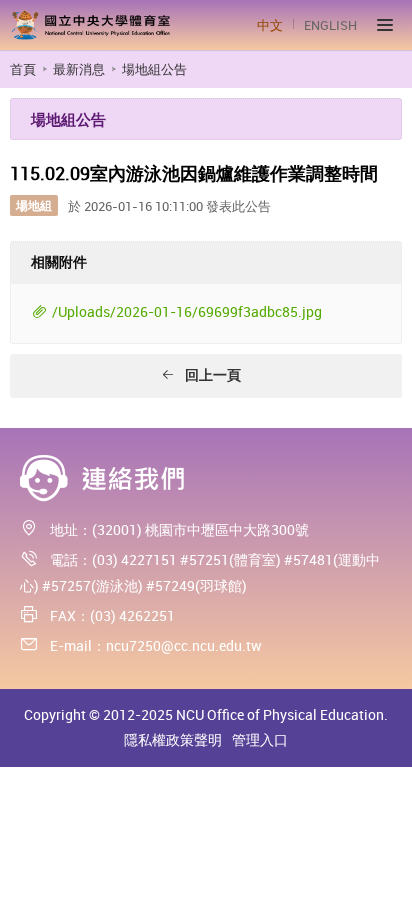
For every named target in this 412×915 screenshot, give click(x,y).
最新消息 (79, 69)
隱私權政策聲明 (173, 739)
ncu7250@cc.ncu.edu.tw (184, 645)
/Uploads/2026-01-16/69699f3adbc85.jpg (187, 311)
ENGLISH (330, 25)
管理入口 (260, 739)
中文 (270, 25)
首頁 (23, 69)
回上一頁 (213, 374)
